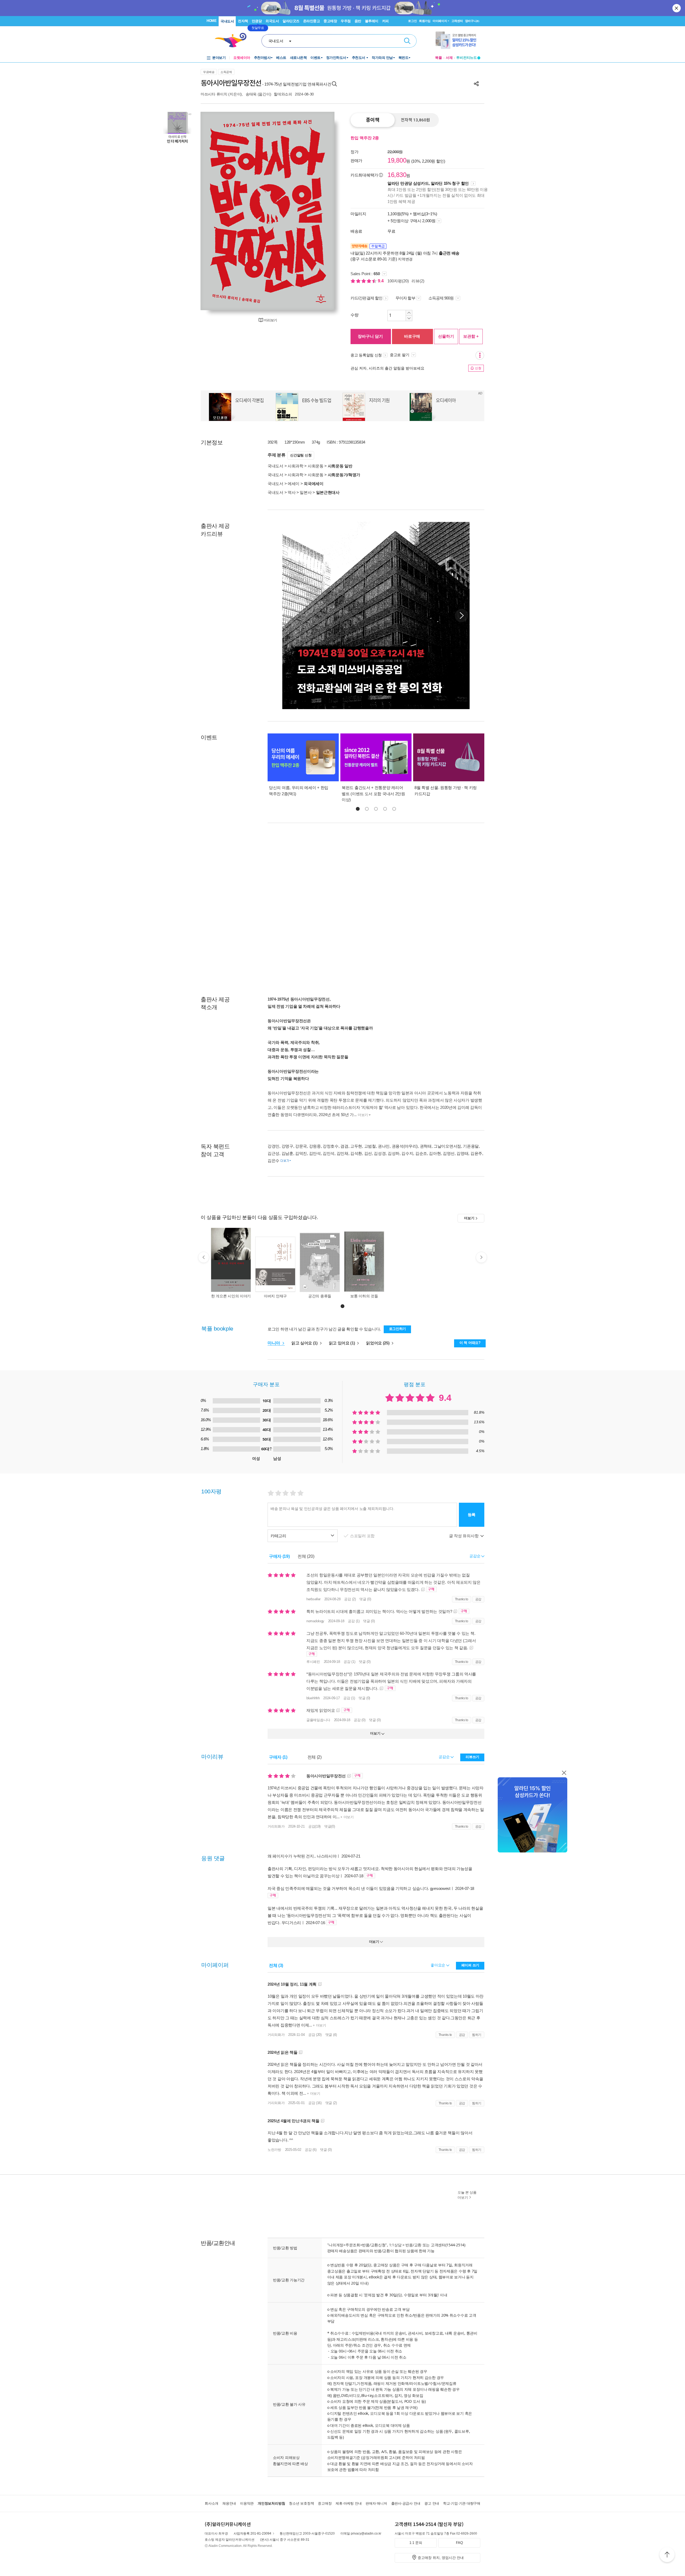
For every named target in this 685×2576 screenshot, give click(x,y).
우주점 (346, 21)
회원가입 (425, 21)
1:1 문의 (416, 2543)
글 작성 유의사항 (464, 1536)
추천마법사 (262, 58)
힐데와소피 (283, 94)
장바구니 (472, 21)
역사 (292, 492)
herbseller (313, 1599)
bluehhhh (313, 1698)
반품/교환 (413, 2245)
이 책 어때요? (470, 1343)
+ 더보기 (347, 1817)
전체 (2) (315, 1757)
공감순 (445, 1757)
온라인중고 (312, 21)
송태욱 (251, 94)
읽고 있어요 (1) (342, 1343)
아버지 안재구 (275, 1296)
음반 (358, 21)
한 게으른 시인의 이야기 (231, 1296)
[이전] (217, 211)
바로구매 (412, 336)
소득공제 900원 (442, 298)
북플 (439, 58)
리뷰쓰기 (472, 1757)
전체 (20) (306, 1556)
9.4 (381, 281)
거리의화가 (276, 1826)
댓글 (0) (365, 1599)
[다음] (318, 211)
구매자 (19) (279, 1556)
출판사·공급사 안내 (406, 2503)
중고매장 (330, 21)
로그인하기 (398, 1329)
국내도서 (227, 21)
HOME (212, 21)
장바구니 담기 (370, 336)
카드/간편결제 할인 (366, 298)
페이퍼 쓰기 (470, 1965)
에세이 (294, 484)
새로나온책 (298, 58)
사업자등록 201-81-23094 (252, 2533)
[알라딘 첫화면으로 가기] (233, 40)
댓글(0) (330, 1826)
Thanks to (462, 1599)
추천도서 (359, 58)
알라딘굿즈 (291, 21)
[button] (462, 616)
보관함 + (471, 336)
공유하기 (476, 84)
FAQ (459, 2543)
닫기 (677, 8)
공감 (478, 1599)
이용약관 (247, 2503)
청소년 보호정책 (301, 2503)
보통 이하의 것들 (364, 1296)
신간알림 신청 (301, 455)
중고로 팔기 (400, 355)
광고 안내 (432, 2503)
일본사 (306, 492)
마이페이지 (440, 21)
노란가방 (274, 2150)
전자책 (243, 21)
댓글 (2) (331, 2103)
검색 (407, 41)
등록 (472, 1515)
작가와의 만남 (382, 58)
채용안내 (229, 2503)
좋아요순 (438, 1965)
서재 (449, 58)
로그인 (412, 21)
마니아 (274, 1343)
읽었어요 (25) (378, 1343)
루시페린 (313, 1662)
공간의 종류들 (320, 1296)
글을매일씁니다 (318, 1720)
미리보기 (271, 320)
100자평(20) (398, 281)
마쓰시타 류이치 (214, 94)
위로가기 (667, 2555)
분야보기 (219, 58)
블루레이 (372, 21)
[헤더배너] (458, 40)
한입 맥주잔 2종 (365, 138)
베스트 (281, 58)
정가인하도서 (336, 58)
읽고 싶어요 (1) (305, 1343)
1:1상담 (395, 2245)
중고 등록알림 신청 (366, 355)
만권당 (257, 21)
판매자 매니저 (376, 2503)
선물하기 (446, 336)
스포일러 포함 (363, 1536)
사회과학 (296, 466)
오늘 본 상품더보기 (467, 2195)
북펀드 (404, 58)
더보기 (363, 1115)
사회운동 (316, 466)
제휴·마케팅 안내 (349, 2503)
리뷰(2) (418, 281)
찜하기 (477, 2035)
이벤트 (315, 58)
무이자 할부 (405, 298)
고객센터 (457, 21)
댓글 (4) (331, 2035)
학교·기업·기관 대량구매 (462, 2503)
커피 (385, 21)
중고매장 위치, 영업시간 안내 (441, 2558)
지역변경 (405, 259)
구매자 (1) (278, 1757)
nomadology (315, 1621)
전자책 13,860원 (415, 120)
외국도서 (272, 21)
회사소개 (212, 2503)
